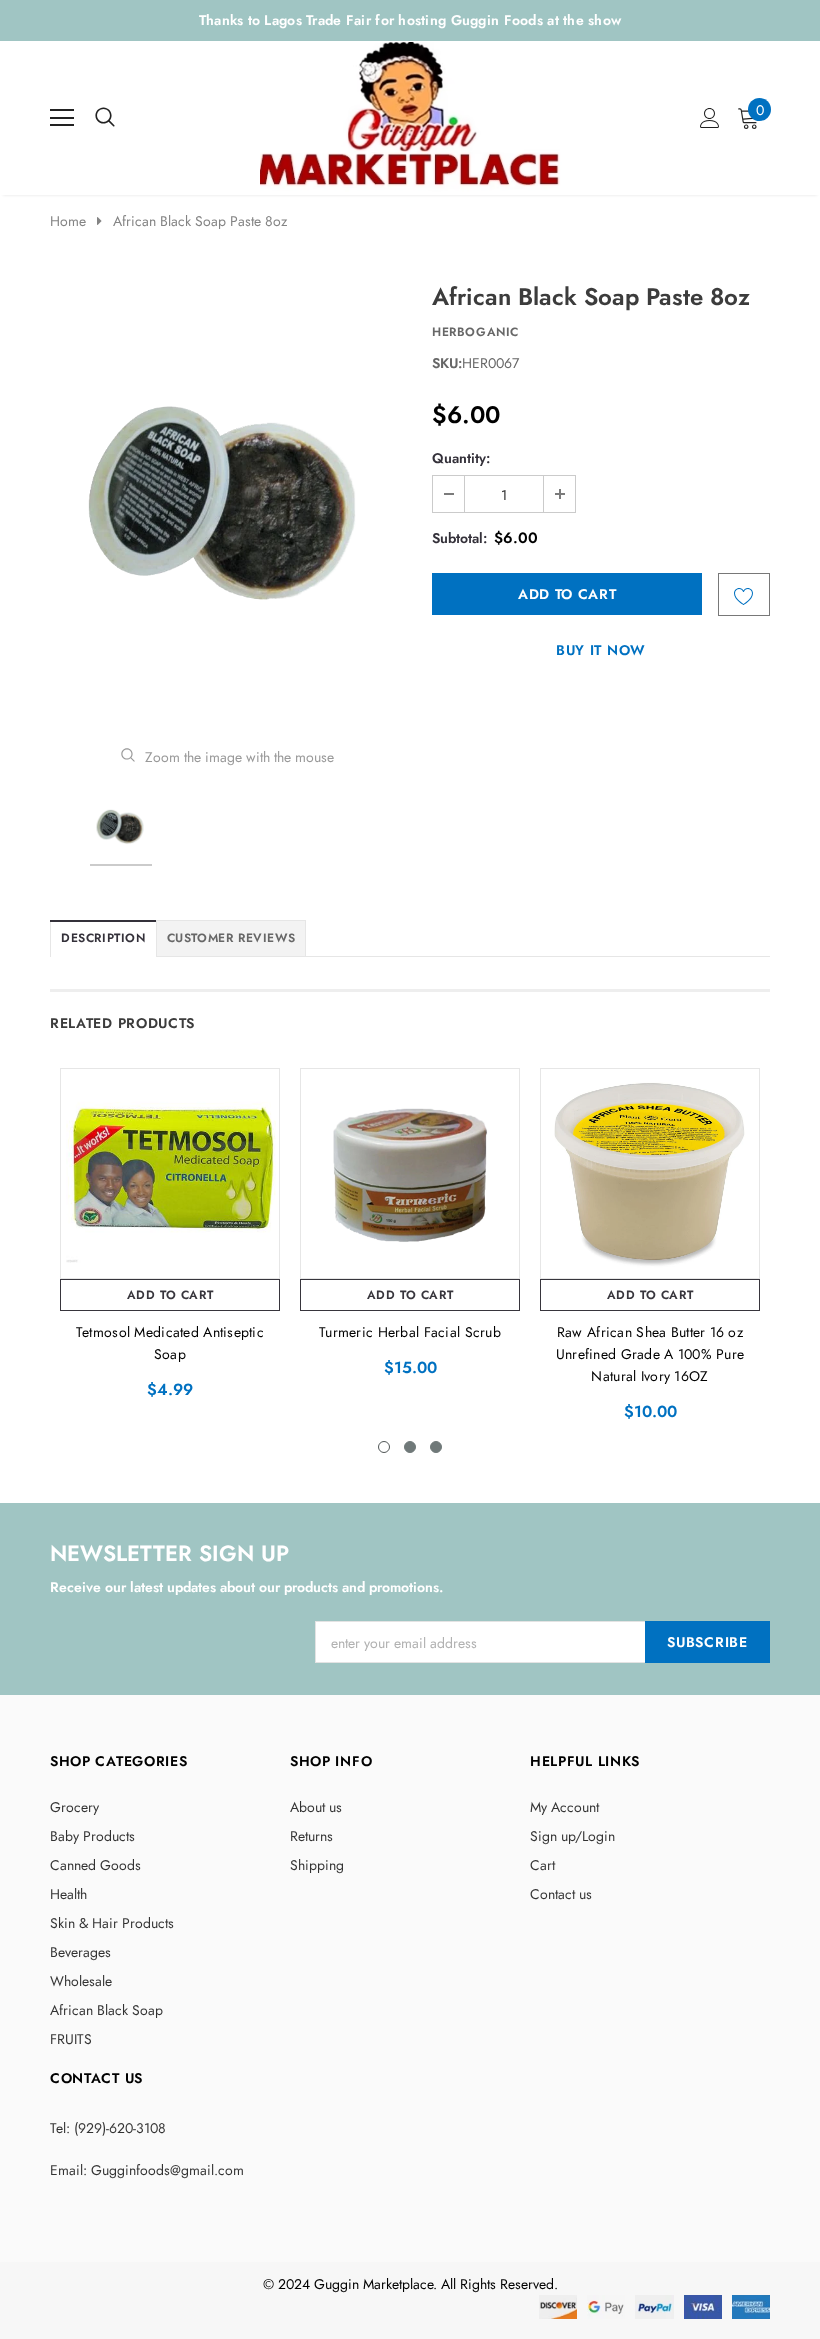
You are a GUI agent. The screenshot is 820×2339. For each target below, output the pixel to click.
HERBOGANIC (475, 332)
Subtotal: (459, 538)
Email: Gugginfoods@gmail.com (147, 2170)
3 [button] (436, 1447)
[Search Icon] (105, 118)
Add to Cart (170, 1295)
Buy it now (601, 650)
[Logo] (411, 112)
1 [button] (384, 1447)
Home (68, 221)
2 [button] (410, 1447)
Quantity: (461, 458)
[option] (227, 499)
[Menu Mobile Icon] (62, 118)
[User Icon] (710, 118)
